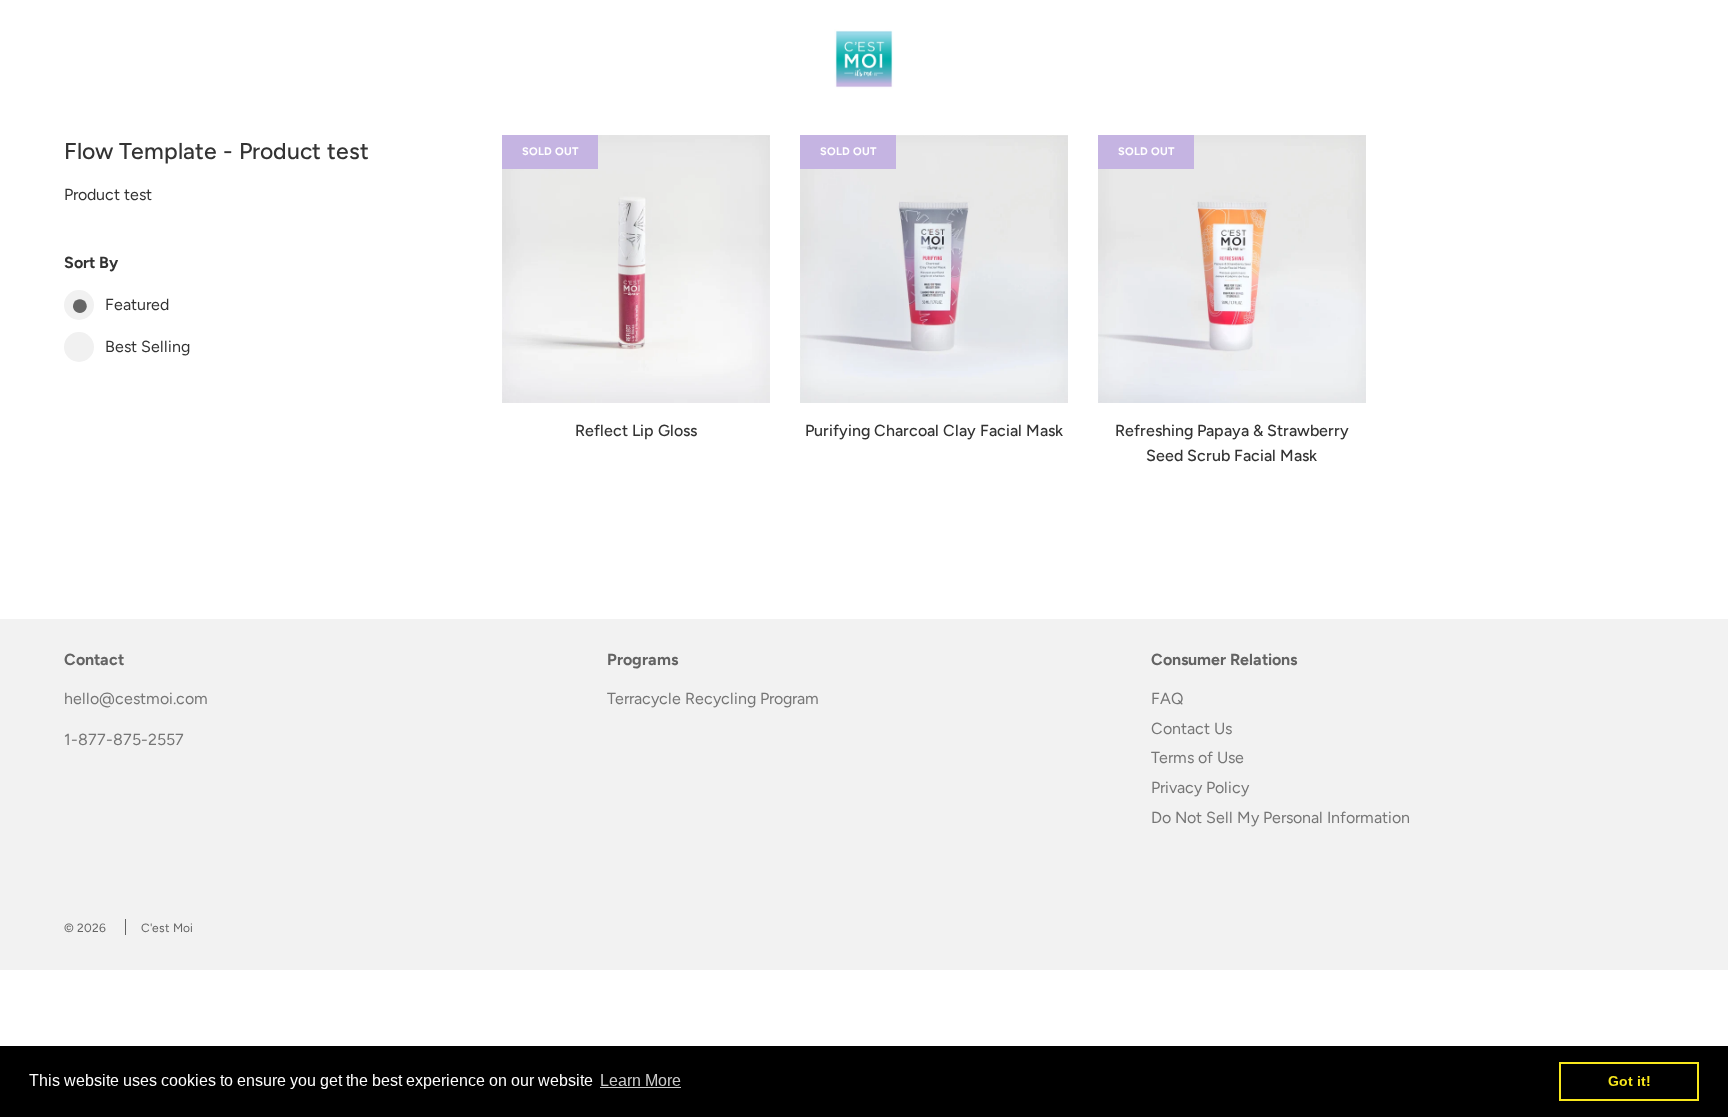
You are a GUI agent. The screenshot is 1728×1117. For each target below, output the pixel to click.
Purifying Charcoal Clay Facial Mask (934, 430)
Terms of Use (1197, 757)
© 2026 (85, 928)
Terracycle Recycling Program (713, 698)
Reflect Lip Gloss (636, 430)
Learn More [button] (640, 1080)
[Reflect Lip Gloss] (636, 269)
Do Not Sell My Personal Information (1280, 817)
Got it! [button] (1629, 1081)
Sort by (91, 262)
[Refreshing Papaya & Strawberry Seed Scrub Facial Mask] (1232, 269)
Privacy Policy (1200, 787)
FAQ (1167, 698)
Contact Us (1191, 728)
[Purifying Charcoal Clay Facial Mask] (934, 269)
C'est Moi (167, 928)
